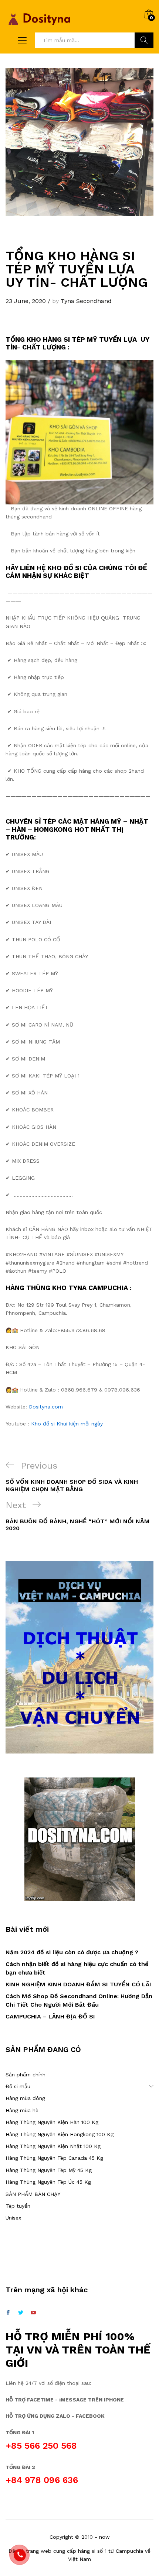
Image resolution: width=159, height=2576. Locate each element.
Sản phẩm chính (26, 2075)
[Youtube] (33, 2313)
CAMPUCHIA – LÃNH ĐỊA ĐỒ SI (50, 2016)
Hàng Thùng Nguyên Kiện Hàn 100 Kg (52, 2122)
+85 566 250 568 (41, 2446)
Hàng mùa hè (22, 2110)
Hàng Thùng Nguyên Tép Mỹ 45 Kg (49, 2170)
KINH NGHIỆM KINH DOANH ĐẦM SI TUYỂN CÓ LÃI (78, 1984)
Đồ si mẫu (18, 2086)
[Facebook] (8, 2313)
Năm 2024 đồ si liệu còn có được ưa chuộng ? (72, 1952)
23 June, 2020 (26, 301)
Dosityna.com (46, 1407)
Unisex (13, 2218)
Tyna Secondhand (86, 301)
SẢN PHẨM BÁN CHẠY (33, 2194)
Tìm (144, 40)
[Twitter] (21, 2313)
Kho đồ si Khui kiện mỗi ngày (67, 1424)
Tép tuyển (18, 2206)
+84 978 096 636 (42, 2480)
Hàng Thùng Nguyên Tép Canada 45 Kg (54, 2158)
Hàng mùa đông (25, 2098)
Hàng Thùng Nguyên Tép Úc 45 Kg (48, 2182)
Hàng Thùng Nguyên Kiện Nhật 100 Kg (53, 2146)
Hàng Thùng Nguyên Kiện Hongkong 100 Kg (60, 2134)
